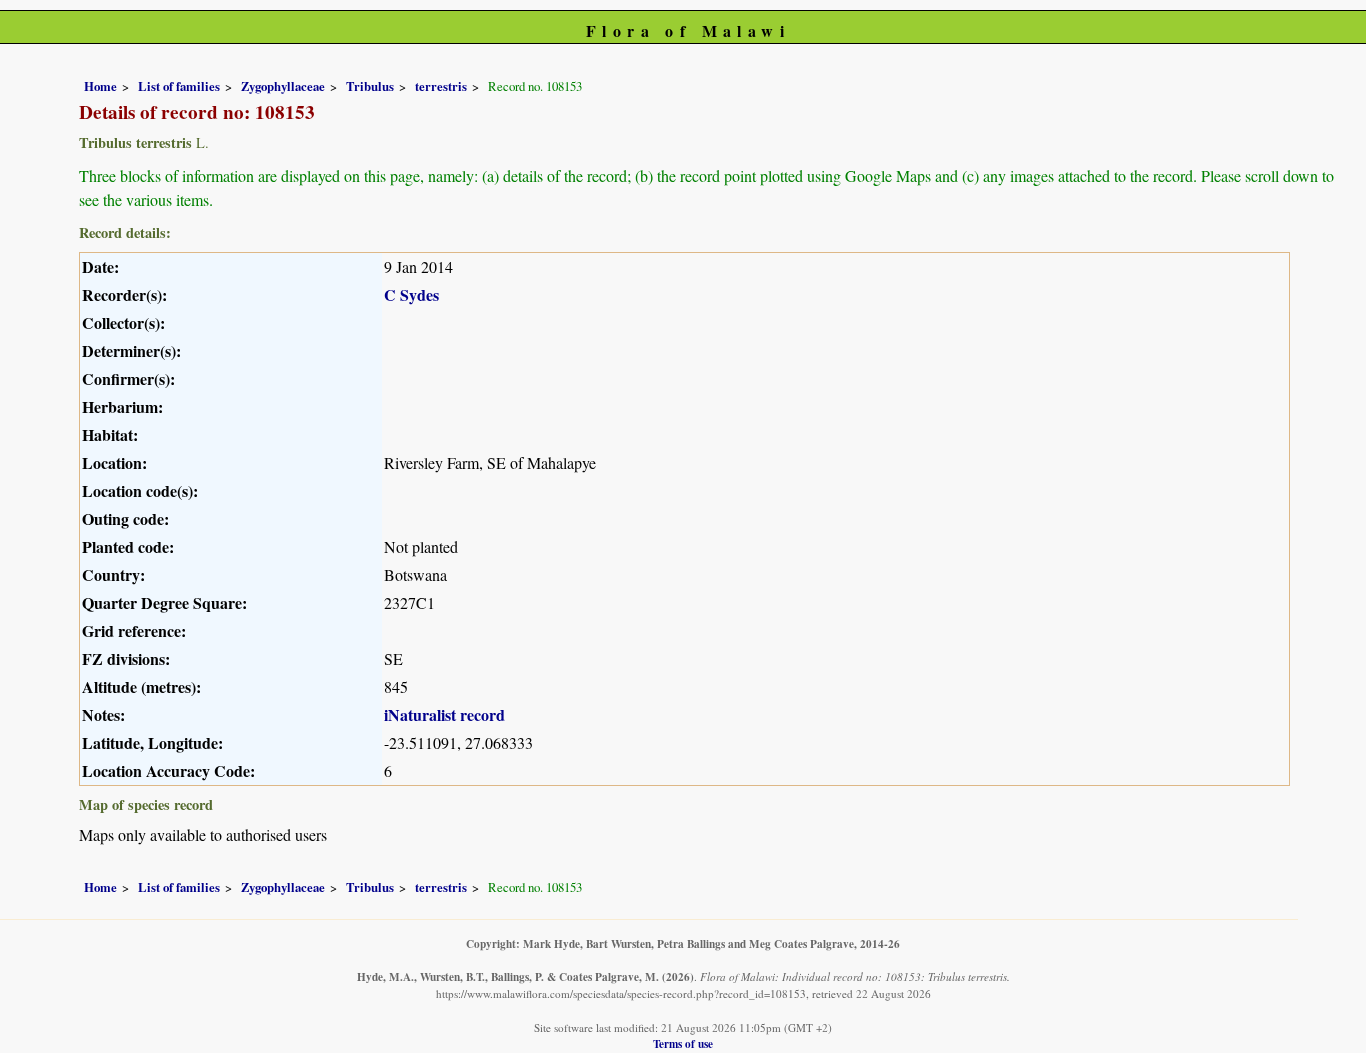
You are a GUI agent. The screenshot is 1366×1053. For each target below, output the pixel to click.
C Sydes (411, 294)
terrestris (441, 86)
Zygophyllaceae (283, 86)
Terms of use (683, 1043)
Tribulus (370, 86)
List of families (179, 86)
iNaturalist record (444, 714)
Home (100, 86)
